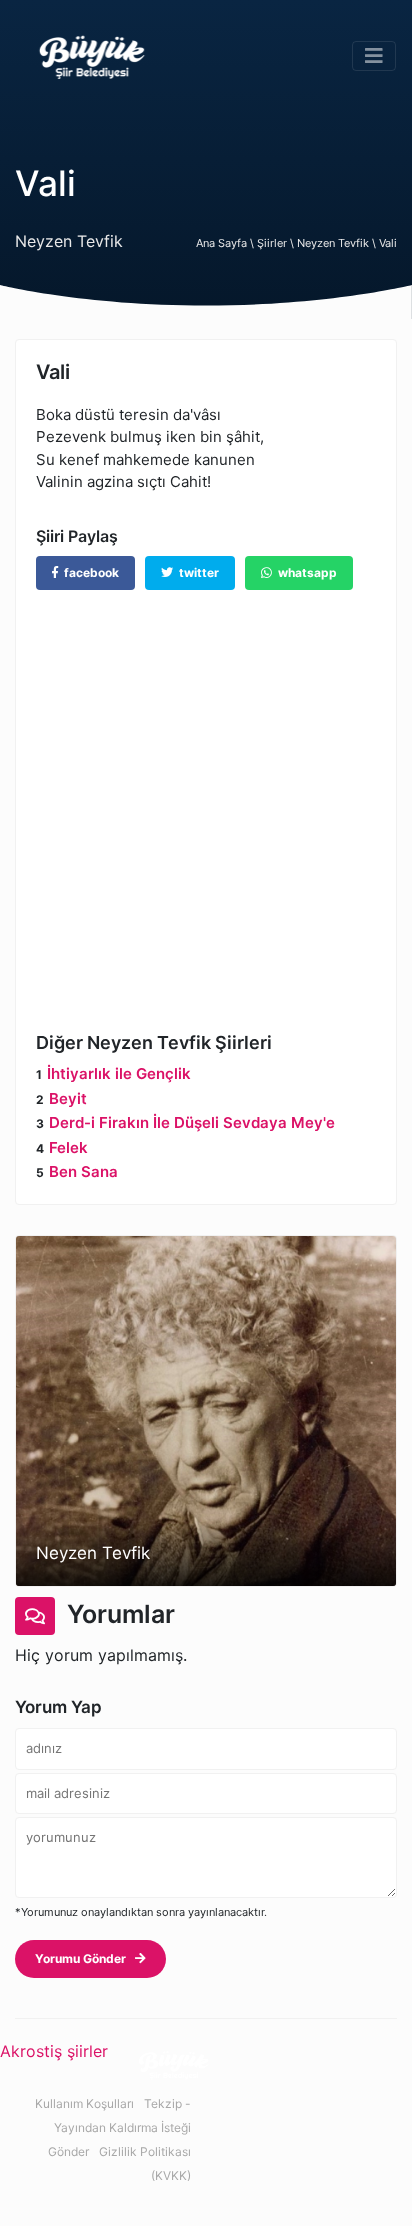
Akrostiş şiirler (54, 2051)
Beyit (68, 1098)
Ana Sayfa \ (226, 243)
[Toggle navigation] (374, 56)
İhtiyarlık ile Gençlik (119, 1073)
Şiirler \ (277, 243)
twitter (196, 572)
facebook (88, 572)
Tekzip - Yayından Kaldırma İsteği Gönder (119, 2127)
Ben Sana (83, 1171)
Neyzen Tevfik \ (338, 243)
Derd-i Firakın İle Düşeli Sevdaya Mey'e (192, 1122)
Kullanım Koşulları (84, 2103)
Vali (388, 243)
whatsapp (304, 572)
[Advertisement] (206, 796)
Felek (68, 1147)
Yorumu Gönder (85, 1958)
